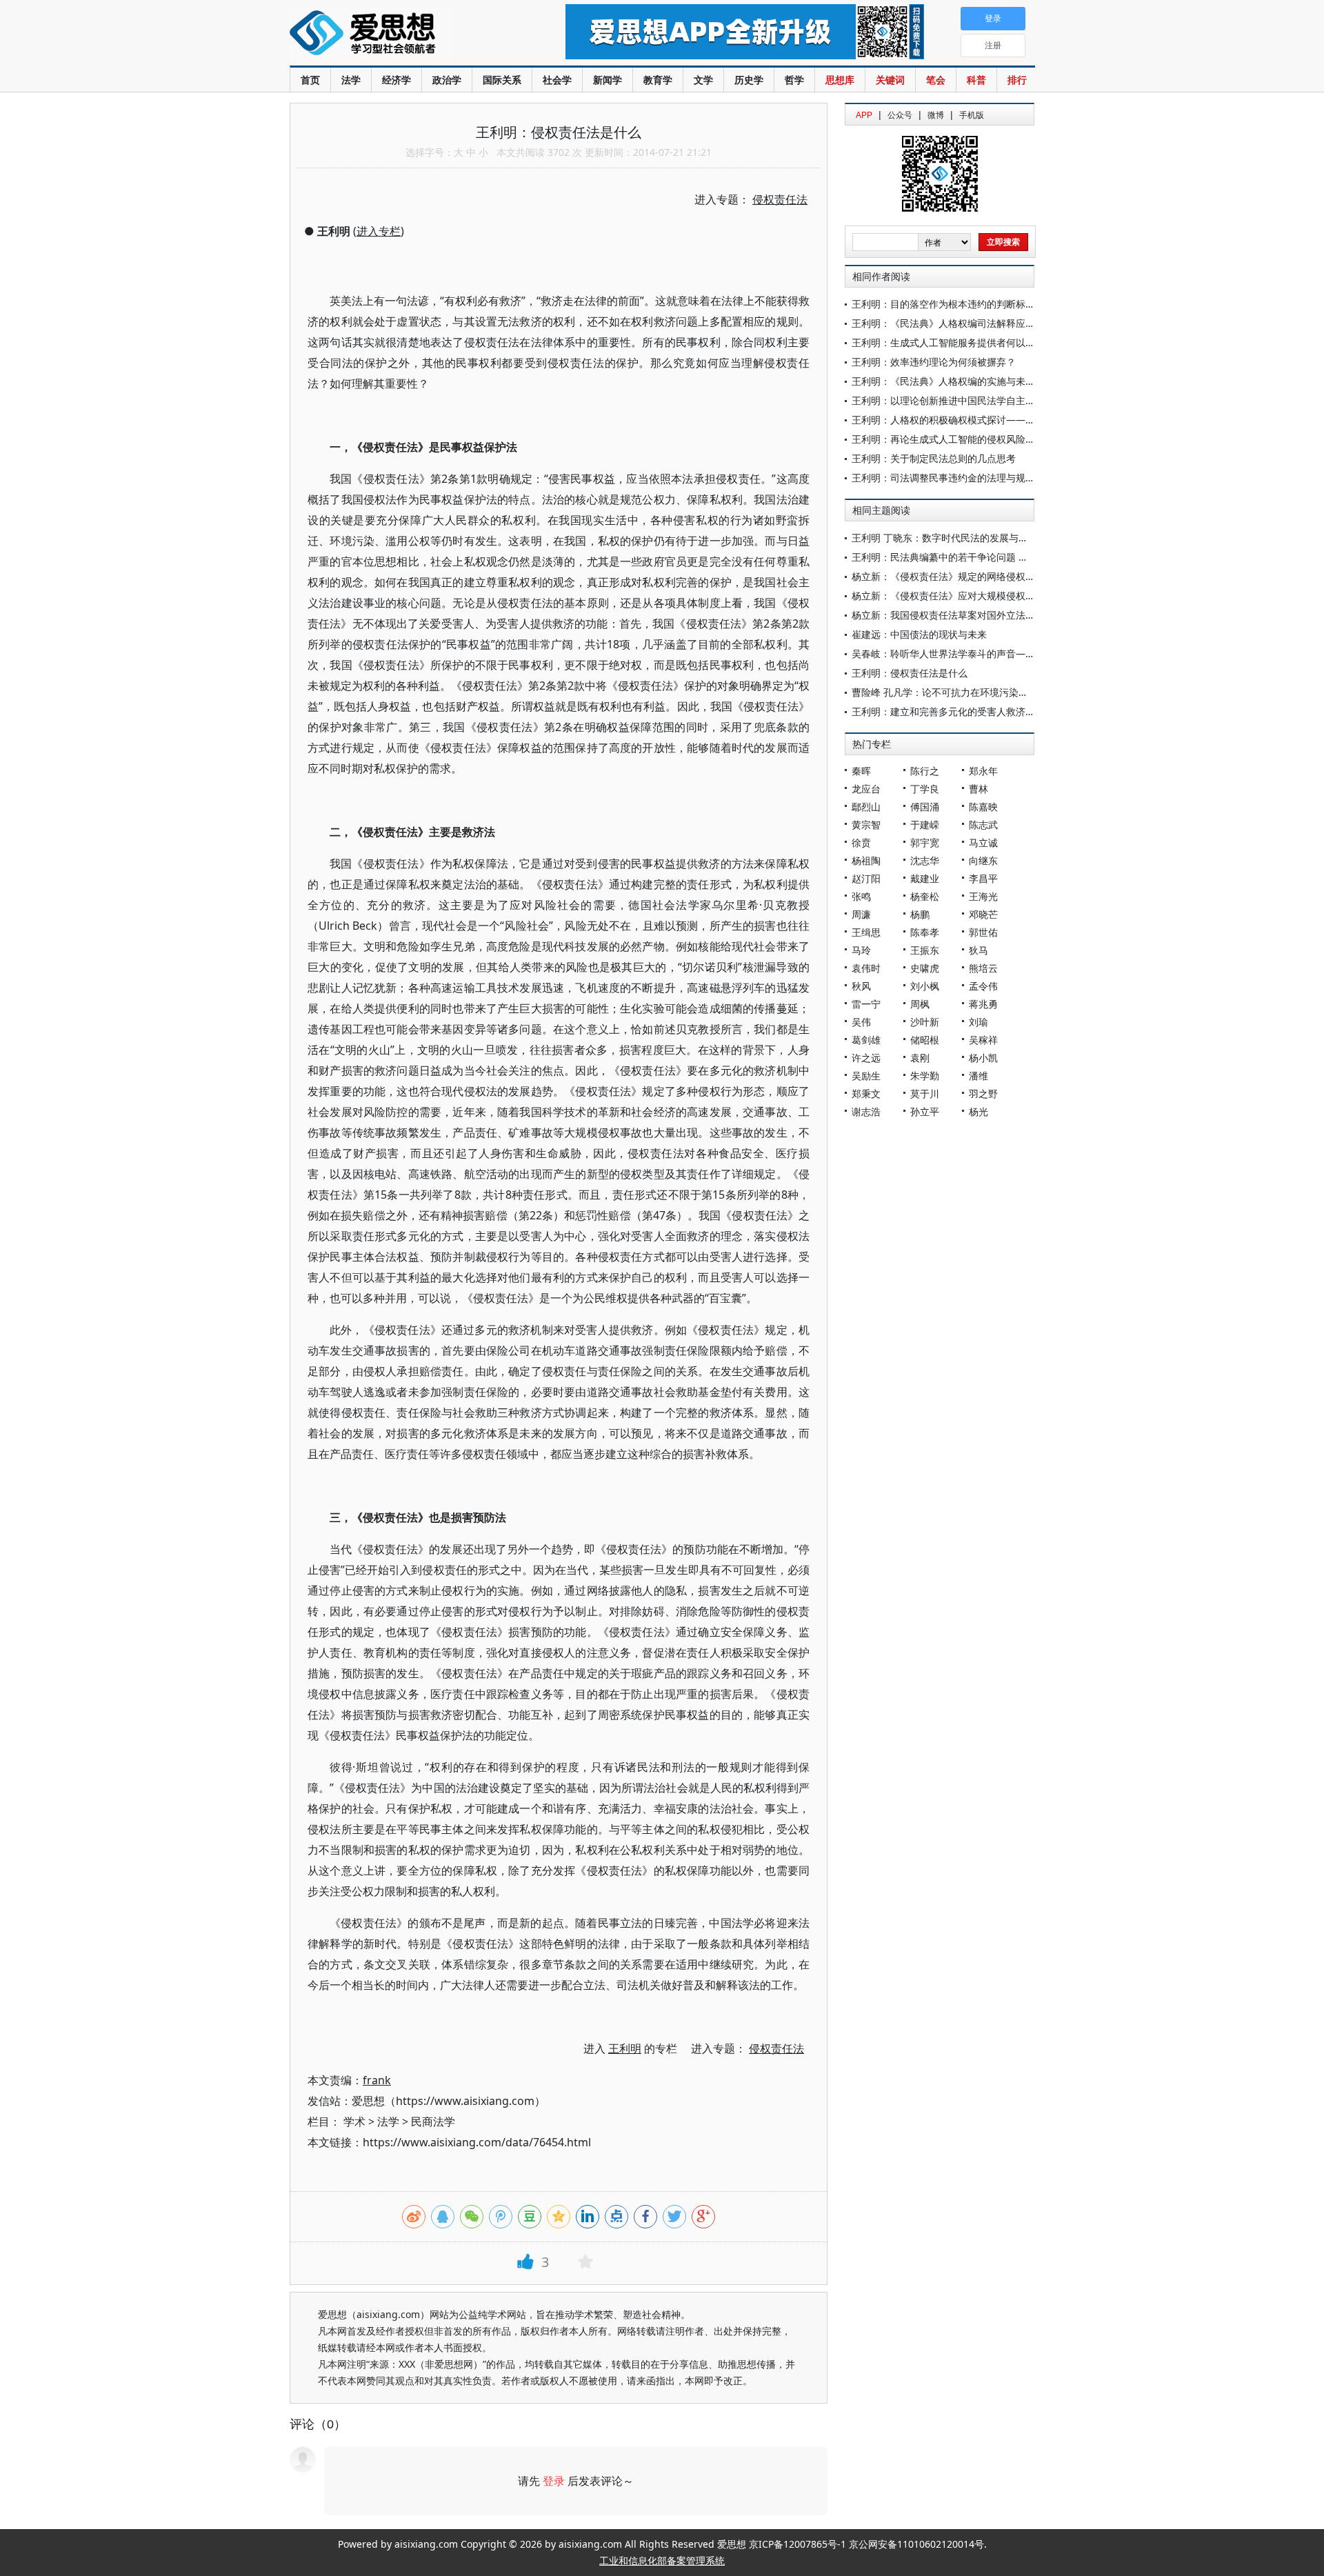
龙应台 (866, 789)
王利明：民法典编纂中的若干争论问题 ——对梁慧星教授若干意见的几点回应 (1017, 557)
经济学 (397, 80)
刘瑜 (979, 1022)
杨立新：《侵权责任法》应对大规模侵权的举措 (953, 596)
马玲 (861, 950)
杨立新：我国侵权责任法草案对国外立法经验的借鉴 (963, 615)
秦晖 (861, 771)
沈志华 (925, 860)
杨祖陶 (866, 860)
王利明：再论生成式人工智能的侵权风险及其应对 (958, 439)
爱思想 (400, 34)
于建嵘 (925, 825)
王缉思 (866, 932)
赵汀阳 (866, 878)
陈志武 (983, 825)
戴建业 (925, 878)
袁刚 (920, 1058)
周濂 (861, 914)
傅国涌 (925, 807)
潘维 (979, 1076)
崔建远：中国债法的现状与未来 (919, 634)
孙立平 (925, 1111)
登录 (554, 2481)
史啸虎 (925, 968)
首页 (310, 80)
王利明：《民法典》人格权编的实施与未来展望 (953, 381)
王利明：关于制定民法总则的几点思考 (934, 458)
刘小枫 (925, 986)
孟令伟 (983, 986)
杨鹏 (920, 914)
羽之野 (983, 1094)
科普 (976, 80)
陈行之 (925, 771)
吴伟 (861, 1022)
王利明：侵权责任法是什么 (910, 673)
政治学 (447, 80)
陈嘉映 (983, 807)
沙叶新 (925, 1022)
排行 (1017, 80)
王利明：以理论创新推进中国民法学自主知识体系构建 (967, 400)
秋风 (861, 986)
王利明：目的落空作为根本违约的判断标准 (943, 304)
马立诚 (983, 842)
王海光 (983, 896)
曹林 (979, 789)
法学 (351, 80)
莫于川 (925, 1094)
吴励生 (866, 1076)
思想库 (840, 80)
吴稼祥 (983, 1040)
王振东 (925, 950)
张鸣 (861, 896)
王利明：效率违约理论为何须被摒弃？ (934, 362)
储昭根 (925, 1040)
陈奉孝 (925, 932)
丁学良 (925, 789)
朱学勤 (925, 1076)
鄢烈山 (866, 807)
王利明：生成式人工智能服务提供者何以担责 (948, 342)
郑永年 (983, 771)
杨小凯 (983, 1058)
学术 (354, 2121)
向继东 (983, 860)
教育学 (658, 80)
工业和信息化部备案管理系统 (662, 2560)
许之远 (866, 1058)
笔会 (936, 80)
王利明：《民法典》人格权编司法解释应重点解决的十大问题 (982, 323)
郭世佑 (983, 932)
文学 (703, 80)
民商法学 (433, 2121)
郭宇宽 (925, 842)
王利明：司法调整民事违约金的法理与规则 (943, 478)
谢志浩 (866, 1111)
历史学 (749, 80)
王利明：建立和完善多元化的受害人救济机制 (948, 711)
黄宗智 (866, 825)
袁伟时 (866, 968)
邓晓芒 (983, 914)
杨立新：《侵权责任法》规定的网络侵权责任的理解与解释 (977, 576)
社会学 (557, 80)
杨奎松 (925, 896)
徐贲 (861, 842)
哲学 (794, 80)
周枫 (920, 1004)
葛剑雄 (866, 1040)
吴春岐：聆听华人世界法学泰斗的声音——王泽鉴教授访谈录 (982, 653)
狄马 (979, 950)
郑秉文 (866, 1094)
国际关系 (502, 80)
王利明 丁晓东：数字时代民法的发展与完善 (945, 538)
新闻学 (608, 80)
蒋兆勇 (983, 1004)
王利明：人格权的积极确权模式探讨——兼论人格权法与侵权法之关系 (1001, 420)
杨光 (979, 1111)
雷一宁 (866, 1004)
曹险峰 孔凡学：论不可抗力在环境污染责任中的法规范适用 (979, 692)
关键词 (890, 80)
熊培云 (983, 968)
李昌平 (983, 878)
